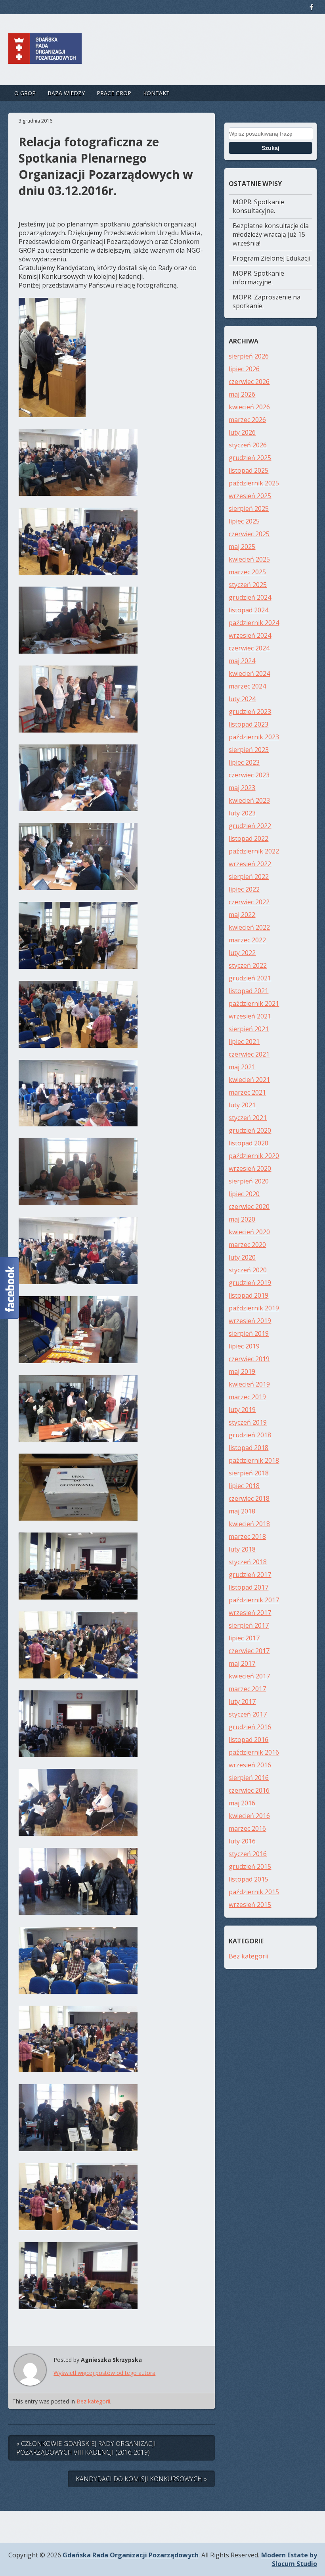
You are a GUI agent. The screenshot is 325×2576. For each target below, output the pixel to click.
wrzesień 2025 (250, 496)
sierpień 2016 (249, 1778)
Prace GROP (114, 93)
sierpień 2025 (249, 508)
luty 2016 (242, 1841)
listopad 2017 (249, 1587)
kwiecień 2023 (249, 800)
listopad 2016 (249, 1740)
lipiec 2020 (244, 1194)
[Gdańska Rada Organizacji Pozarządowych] (45, 56)
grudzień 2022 (250, 826)
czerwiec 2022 (249, 902)
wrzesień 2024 (250, 635)
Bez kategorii (93, 2401)
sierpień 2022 (249, 877)
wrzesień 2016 (250, 1765)
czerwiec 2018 (249, 1498)
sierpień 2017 (249, 1625)
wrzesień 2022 (250, 864)
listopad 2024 (249, 610)
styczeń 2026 (248, 445)
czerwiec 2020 (249, 1206)
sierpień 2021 (249, 1029)
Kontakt (156, 93)
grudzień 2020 (250, 1130)
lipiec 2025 (244, 521)
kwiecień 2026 (249, 407)
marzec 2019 (247, 1397)
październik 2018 (254, 1460)
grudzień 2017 (250, 1575)
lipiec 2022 (244, 889)
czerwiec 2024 (249, 648)
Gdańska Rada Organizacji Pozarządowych (131, 2555)
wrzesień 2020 (250, 1168)
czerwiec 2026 (249, 382)
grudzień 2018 (250, 1435)
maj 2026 (242, 394)
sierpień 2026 (249, 356)
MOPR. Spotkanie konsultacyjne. (258, 206)
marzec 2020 (247, 1245)
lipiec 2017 (244, 1638)
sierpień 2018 (249, 1473)
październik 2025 (254, 483)
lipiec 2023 (244, 762)
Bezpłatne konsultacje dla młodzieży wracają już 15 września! (271, 234)
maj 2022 (242, 915)
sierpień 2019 (249, 1333)
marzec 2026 (247, 420)
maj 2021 (242, 1067)
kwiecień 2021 (249, 1080)
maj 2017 (242, 1663)
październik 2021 (254, 1003)
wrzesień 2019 (250, 1321)
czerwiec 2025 (249, 534)
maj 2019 (242, 1371)
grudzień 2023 (250, 712)
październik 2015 (254, 1892)
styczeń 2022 (248, 965)
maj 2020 (242, 1219)
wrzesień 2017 (250, 1613)
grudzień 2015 (250, 1866)
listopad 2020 (249, 1143)
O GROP (25, 93)
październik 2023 (254, 737)
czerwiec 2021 (249, 1054)
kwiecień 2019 (249, 1384)
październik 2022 (254, 851)
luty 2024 (242, 699)
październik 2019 (254, 1308)
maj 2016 (242, 1803)
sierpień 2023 (249, 750)
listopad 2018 (249, 1448)
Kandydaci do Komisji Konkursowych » (141, 2479)
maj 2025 (242, 547)
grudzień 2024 (250, 597)
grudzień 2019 (250, 1283)
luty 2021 (242, 1105)
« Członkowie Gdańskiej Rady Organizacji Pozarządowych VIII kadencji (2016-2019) (86, 2448)
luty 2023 (242, 813)
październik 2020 (254, 1156)
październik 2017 (254, 1600)
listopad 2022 (249, 838)
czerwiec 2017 (249, 1651)
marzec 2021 (247, 1092)
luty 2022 (242, 953)
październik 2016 (254, 1752)
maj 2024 (242, 661)
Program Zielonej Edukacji (271, 258)
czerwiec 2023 (249, 775)
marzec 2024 (247, 686)
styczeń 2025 (248, 585)
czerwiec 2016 (249, 1790)
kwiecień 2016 (249, 1816)
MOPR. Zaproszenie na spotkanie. (267, 301)
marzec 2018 (247, 1536)
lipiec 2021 (244, 1042)
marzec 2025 (247, 572)
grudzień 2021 (250, 978)
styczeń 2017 (248, 1714)
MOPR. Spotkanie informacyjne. (258, 278)
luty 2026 (242, 432)
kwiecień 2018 (249, 1524)
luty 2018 (242, 1549)
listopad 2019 (249, 1295)
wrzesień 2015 (250, 1905)
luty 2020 (242, 1257)
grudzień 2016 (250, 1727)
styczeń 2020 (248, 1270)
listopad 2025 (249, 470)
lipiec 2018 (244, 1486)
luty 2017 (242, 1701)
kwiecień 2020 (249, 1232)
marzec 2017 (247, 1689)
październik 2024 (254, 623)
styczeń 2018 (248, 1562)
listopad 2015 (249, 1879)
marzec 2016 (247, 1828)
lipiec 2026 (244, 369)
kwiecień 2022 (249, 927)
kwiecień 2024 (249, 673)
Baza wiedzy (66, 93)
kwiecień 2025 (249, 559)
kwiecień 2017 (249, 1676)
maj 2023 (242, 788)
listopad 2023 (249, 724)
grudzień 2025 (250, 458)
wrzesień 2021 (250, 1016)
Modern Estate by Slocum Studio (289, 2559)
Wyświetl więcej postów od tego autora (104, 2373)
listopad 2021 (249, 991)
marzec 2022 (247, 940)
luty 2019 (242, 1410)
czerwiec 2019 (249, 1359)
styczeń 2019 (248, 1422)
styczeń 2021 (248, 1118)
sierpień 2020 (249, 1181)
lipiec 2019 (244, 1346)
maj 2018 (242, 1511)
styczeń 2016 (248, 1854)
